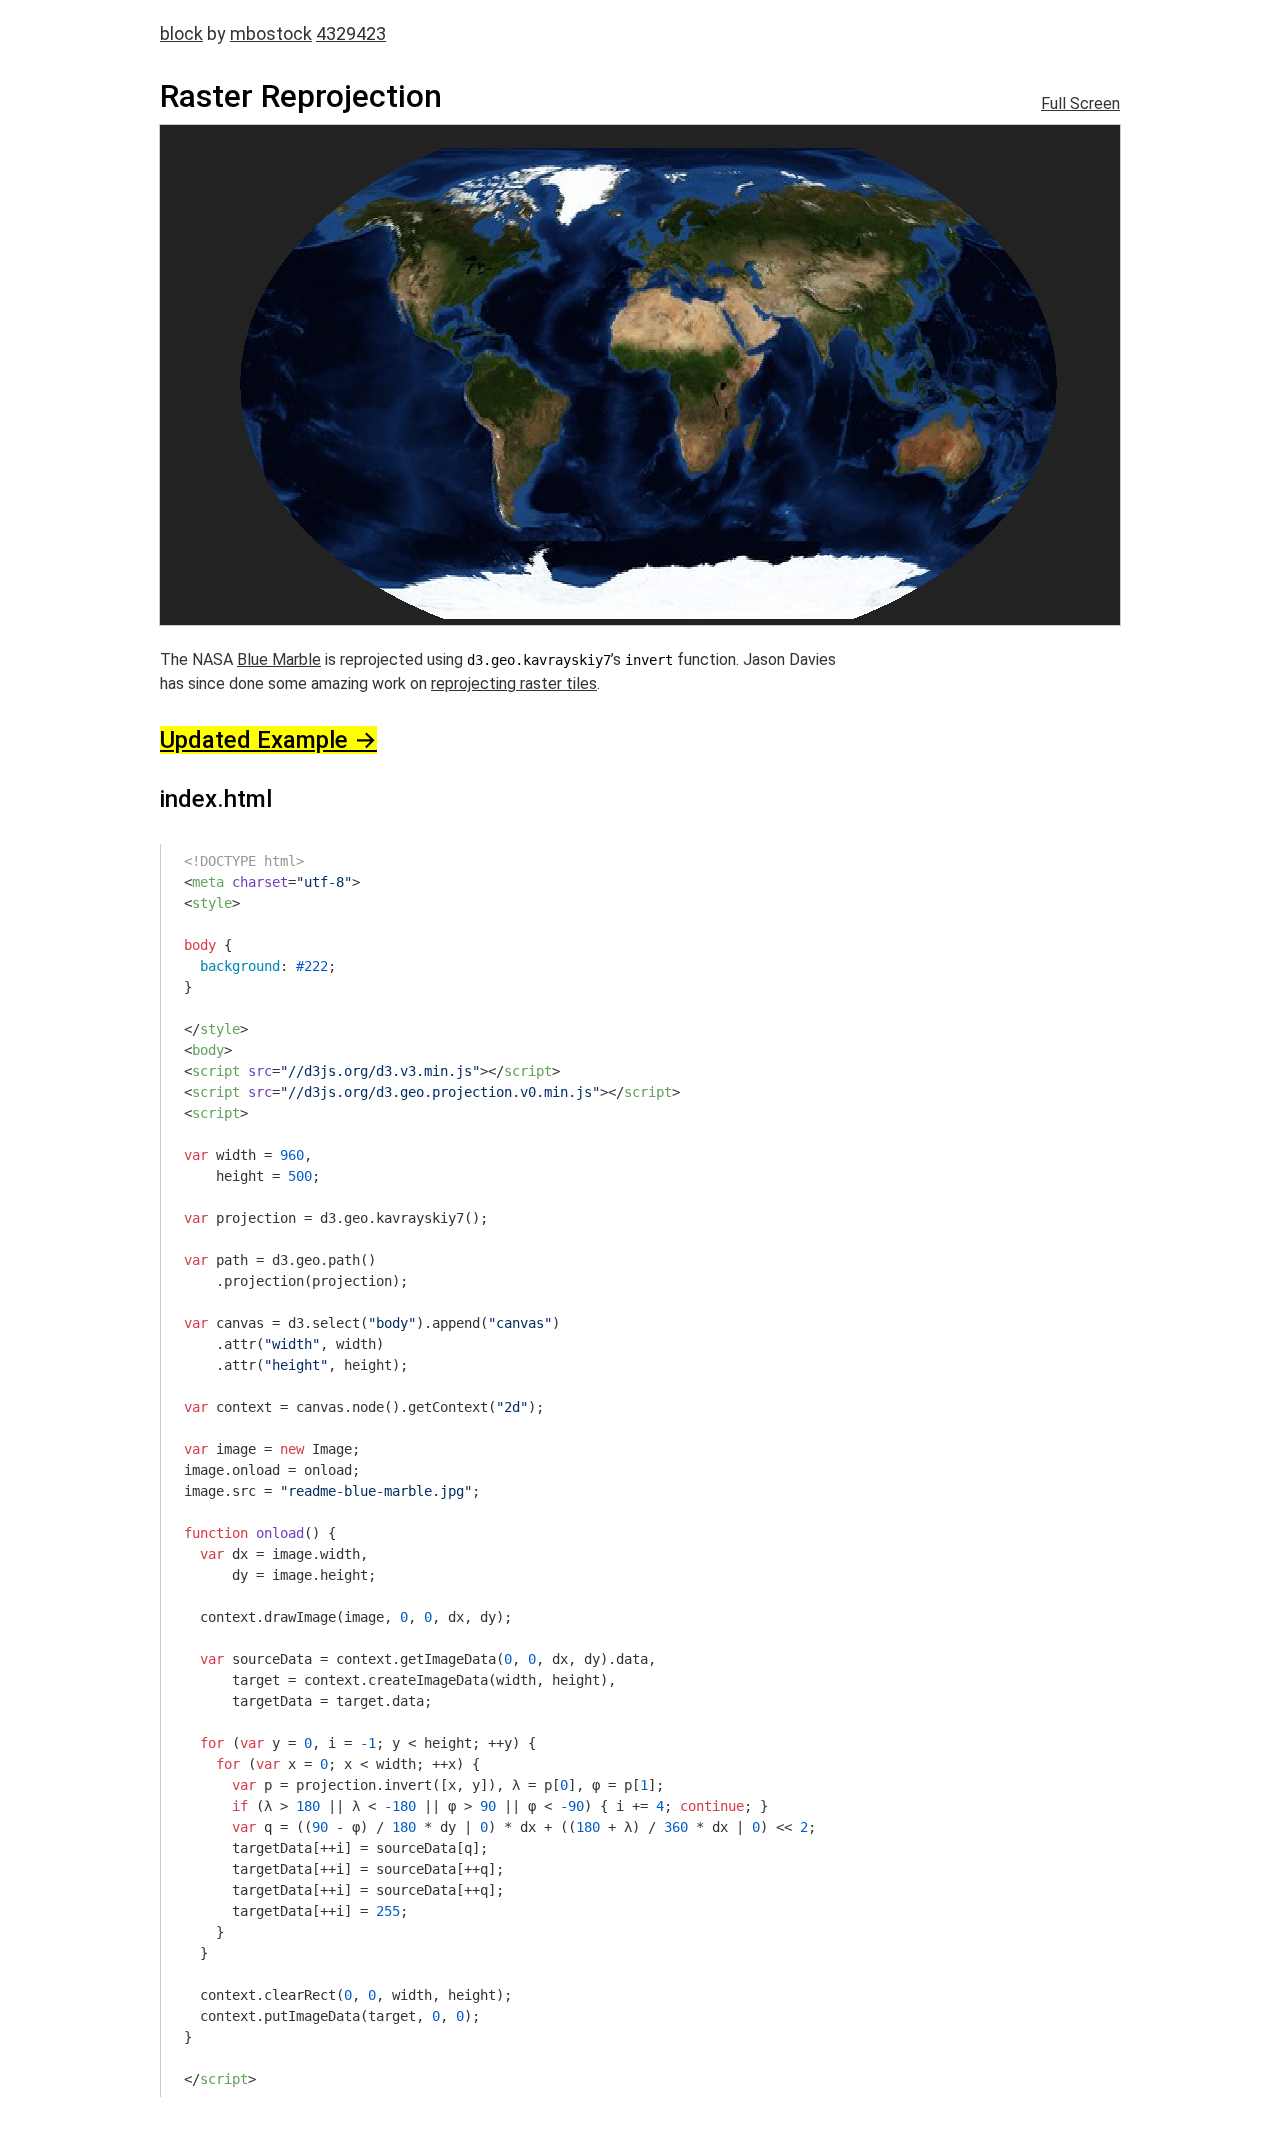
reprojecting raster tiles (514, 683)
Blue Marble (279, 659)
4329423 (351, 33)
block (181, 33)
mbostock (271, 33)
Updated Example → (268, 740)
